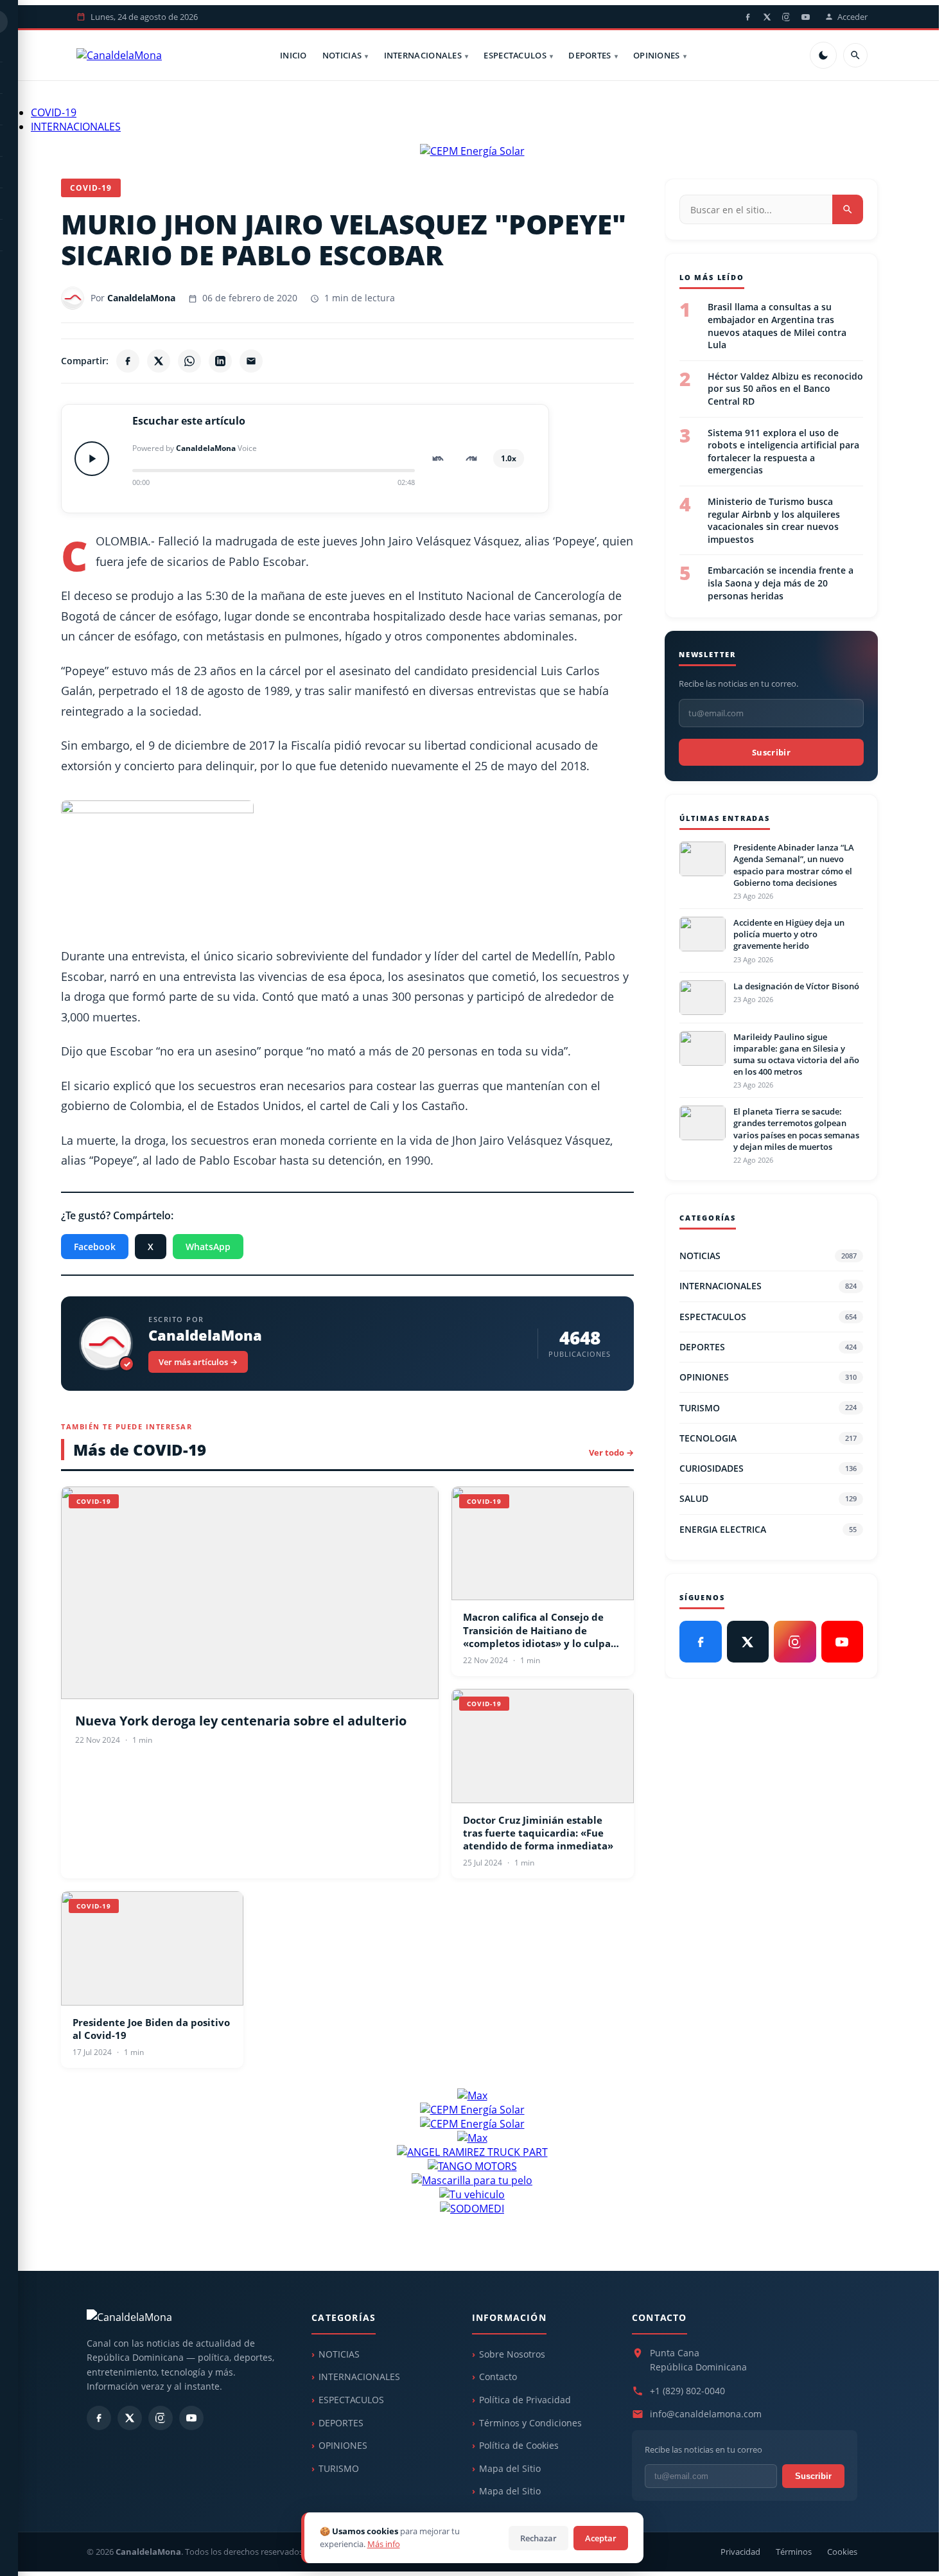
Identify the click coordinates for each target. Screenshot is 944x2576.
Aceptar (601, 2538)
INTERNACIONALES (423, 55)
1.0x (509, 458)
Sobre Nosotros (512, 2354)
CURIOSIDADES (768, 1468)
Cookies (842, 2552)
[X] (767, 17)
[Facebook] (747, 17)
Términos (794, 2552)
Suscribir (771, 752)
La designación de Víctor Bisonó (796, 986)
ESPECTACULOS (515, 55)
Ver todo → (611, 1452)
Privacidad (740, 2552)
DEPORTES (590, 55)
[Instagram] (786, 17)
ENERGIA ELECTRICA (768, 1529)
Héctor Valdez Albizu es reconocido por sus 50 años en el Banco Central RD (785, 388)
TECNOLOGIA (768, 1438)
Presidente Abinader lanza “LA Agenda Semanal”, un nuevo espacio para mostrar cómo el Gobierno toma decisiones (794, 865)
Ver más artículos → (198, 1362)
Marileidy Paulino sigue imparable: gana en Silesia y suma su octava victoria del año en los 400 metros (796, 1054)
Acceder (852, 17)
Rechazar (538, 2538)
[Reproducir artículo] (92, 459)
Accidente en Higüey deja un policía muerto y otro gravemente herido (789, 934)
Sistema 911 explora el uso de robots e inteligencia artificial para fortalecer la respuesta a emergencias (783, 451)
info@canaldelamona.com (706, 2414)
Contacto (498, 2377)
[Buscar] (855, 55)
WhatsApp (208, 1247)
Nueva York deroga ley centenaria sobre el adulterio (241, 1721)
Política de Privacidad (525, 2400)
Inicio (293, 55)
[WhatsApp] (189, 361)
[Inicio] (119, 55)
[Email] (251, 361)
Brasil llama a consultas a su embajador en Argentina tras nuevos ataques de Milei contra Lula (777, 326)
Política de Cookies (519, 2445)
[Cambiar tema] (823, 55)
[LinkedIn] (220, 361)
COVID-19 (54, 112)
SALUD (768, 1498)
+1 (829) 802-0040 (687, 2391)
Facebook (95, 1247)
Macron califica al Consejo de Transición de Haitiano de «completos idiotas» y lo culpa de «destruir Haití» (537, 1630)
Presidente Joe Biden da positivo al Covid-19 (151, 2029)
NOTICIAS (342, 55)
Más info (384, 2544)
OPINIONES (657, 55)
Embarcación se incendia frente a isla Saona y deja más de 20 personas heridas (781, 583)
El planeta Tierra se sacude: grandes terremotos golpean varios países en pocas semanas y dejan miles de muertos (796, 1129)
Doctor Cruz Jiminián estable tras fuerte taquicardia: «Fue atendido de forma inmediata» (538, 1833)
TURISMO (768, 1408)
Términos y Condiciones (530, 2423)
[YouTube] (805, 17)
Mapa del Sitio (510, 2468)
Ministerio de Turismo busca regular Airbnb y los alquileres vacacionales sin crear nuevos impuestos (774, 520)
